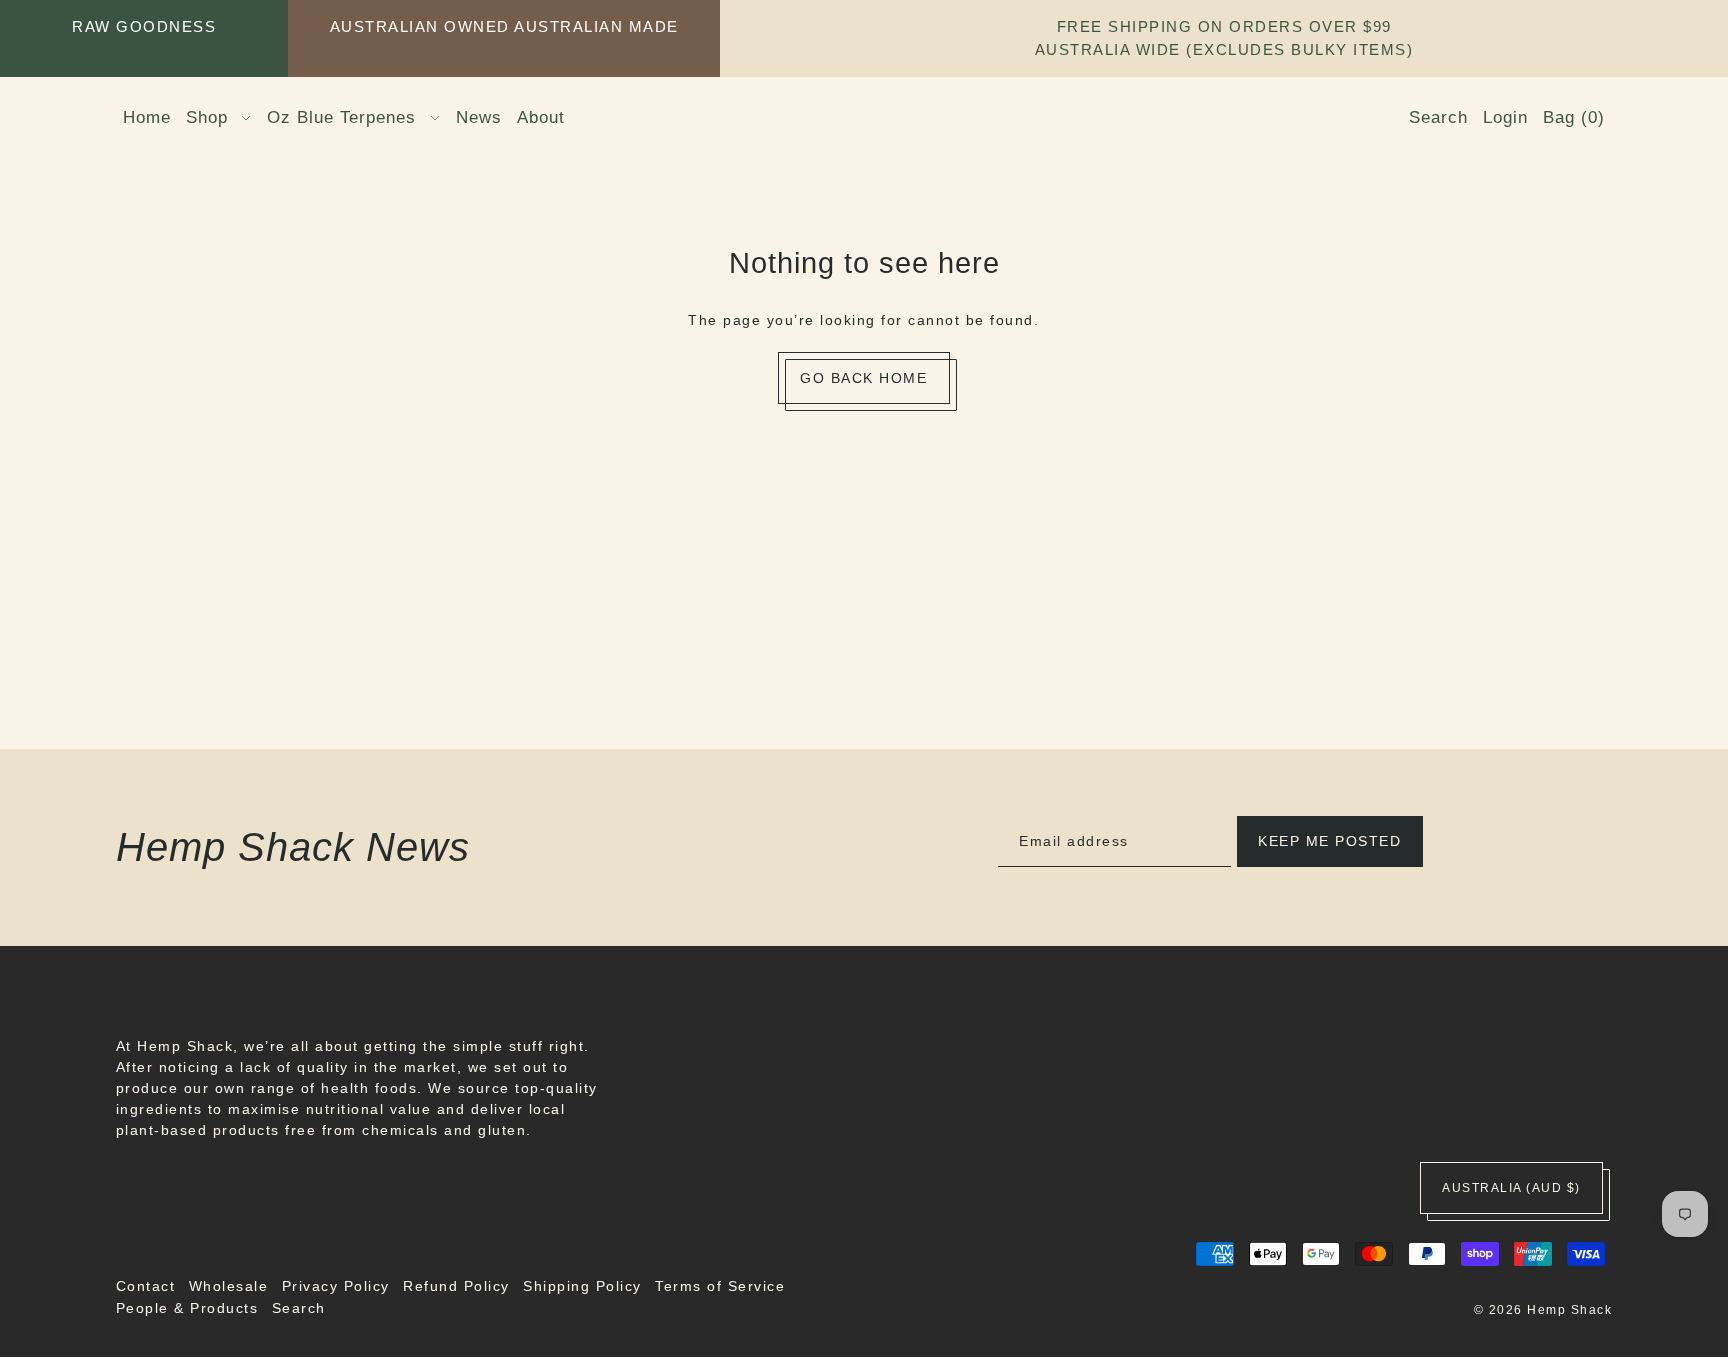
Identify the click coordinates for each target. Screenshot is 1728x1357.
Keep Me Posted (1329, 841)
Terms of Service (720, 1286)
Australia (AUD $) (1511, 1188)
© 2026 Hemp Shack (1543, 1310)
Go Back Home (863, 378)
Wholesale (229, 1286)
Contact (146, 1286)
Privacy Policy (336, 1286)
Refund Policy (456, 1286)
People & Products (187, 1308)
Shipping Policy (582, 1286)
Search (299, 1308)
